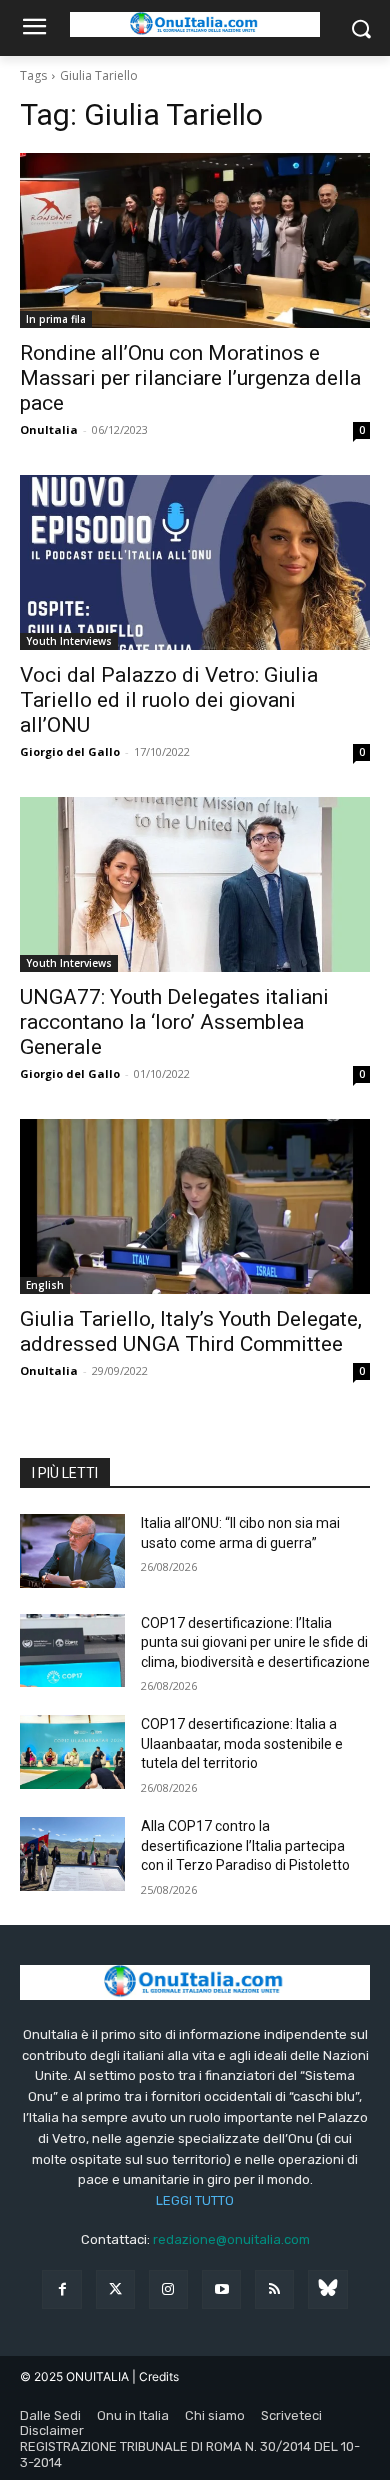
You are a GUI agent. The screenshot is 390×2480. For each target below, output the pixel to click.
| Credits (155, 2376)
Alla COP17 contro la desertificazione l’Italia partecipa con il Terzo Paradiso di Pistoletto (245, 1845)
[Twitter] (115, 2289)
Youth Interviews (69, 641)
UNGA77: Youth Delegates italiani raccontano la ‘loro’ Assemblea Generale (174, 1022)
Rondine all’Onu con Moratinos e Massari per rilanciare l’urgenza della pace (190, 378)
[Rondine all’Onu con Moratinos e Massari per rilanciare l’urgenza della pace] (195, 240)
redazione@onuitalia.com (231, 2239)
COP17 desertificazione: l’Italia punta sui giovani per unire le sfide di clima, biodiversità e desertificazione (255, 1642)
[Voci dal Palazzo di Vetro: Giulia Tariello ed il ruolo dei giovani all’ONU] (195, 562)
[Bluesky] (327, 2289)
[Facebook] (61, 2289)
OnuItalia (49, 429)
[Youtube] (221, 2289)
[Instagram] (168, 2289)
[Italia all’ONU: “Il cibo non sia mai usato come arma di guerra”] (72, 1551)
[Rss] (274, 2289)
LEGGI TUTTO (195, 2200)
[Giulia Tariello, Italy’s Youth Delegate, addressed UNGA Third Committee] (195, 1206)
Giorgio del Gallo (70, 751)
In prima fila (56, 319)
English (45, 1285)
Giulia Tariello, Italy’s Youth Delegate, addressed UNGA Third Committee (191, 1331)
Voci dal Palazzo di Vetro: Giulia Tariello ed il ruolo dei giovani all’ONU (169, 700)
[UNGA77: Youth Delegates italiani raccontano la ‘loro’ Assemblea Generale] (195, 884)
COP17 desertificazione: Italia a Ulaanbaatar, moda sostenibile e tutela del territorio (242, 1743)
